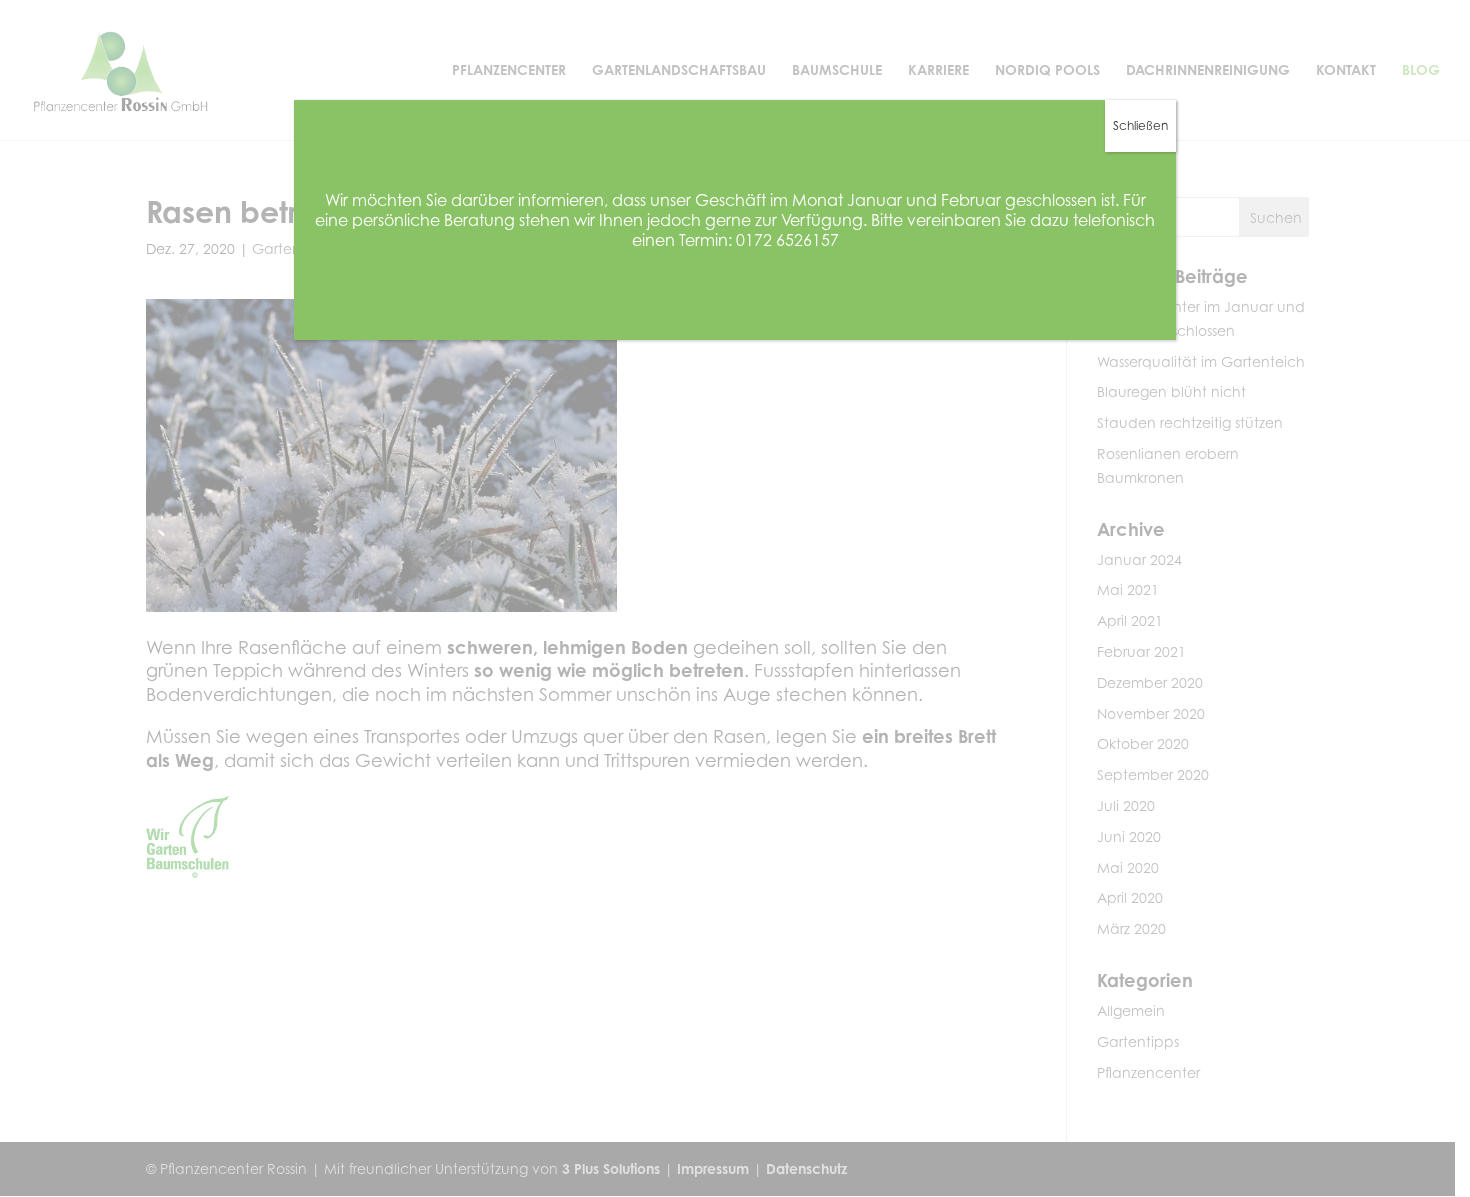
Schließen (1140, 125)
